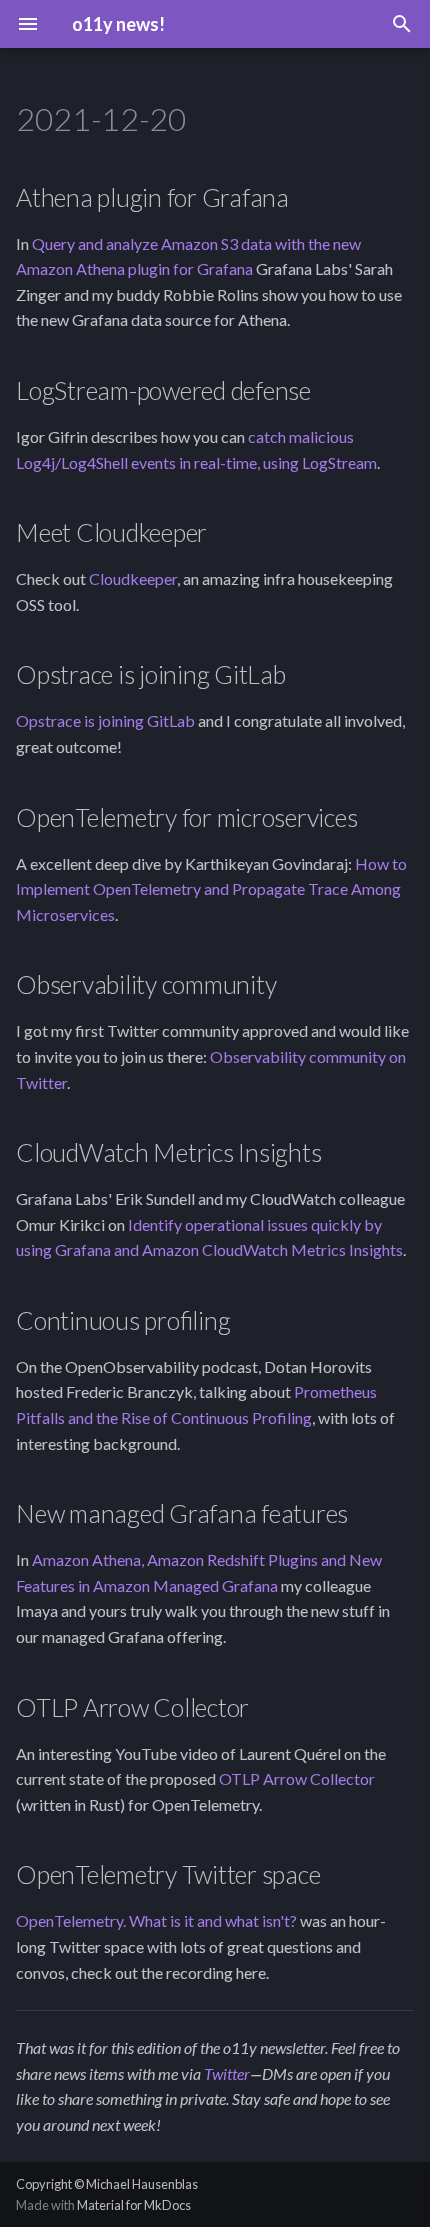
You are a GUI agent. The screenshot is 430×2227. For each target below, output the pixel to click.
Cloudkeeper (133, 578)
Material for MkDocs (134, 2205)
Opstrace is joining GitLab (105, 720)
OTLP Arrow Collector (297, 1778)
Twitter (227, 2073)
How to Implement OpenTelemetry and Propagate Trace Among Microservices (211, 889)
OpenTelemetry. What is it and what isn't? (156, 1920)
